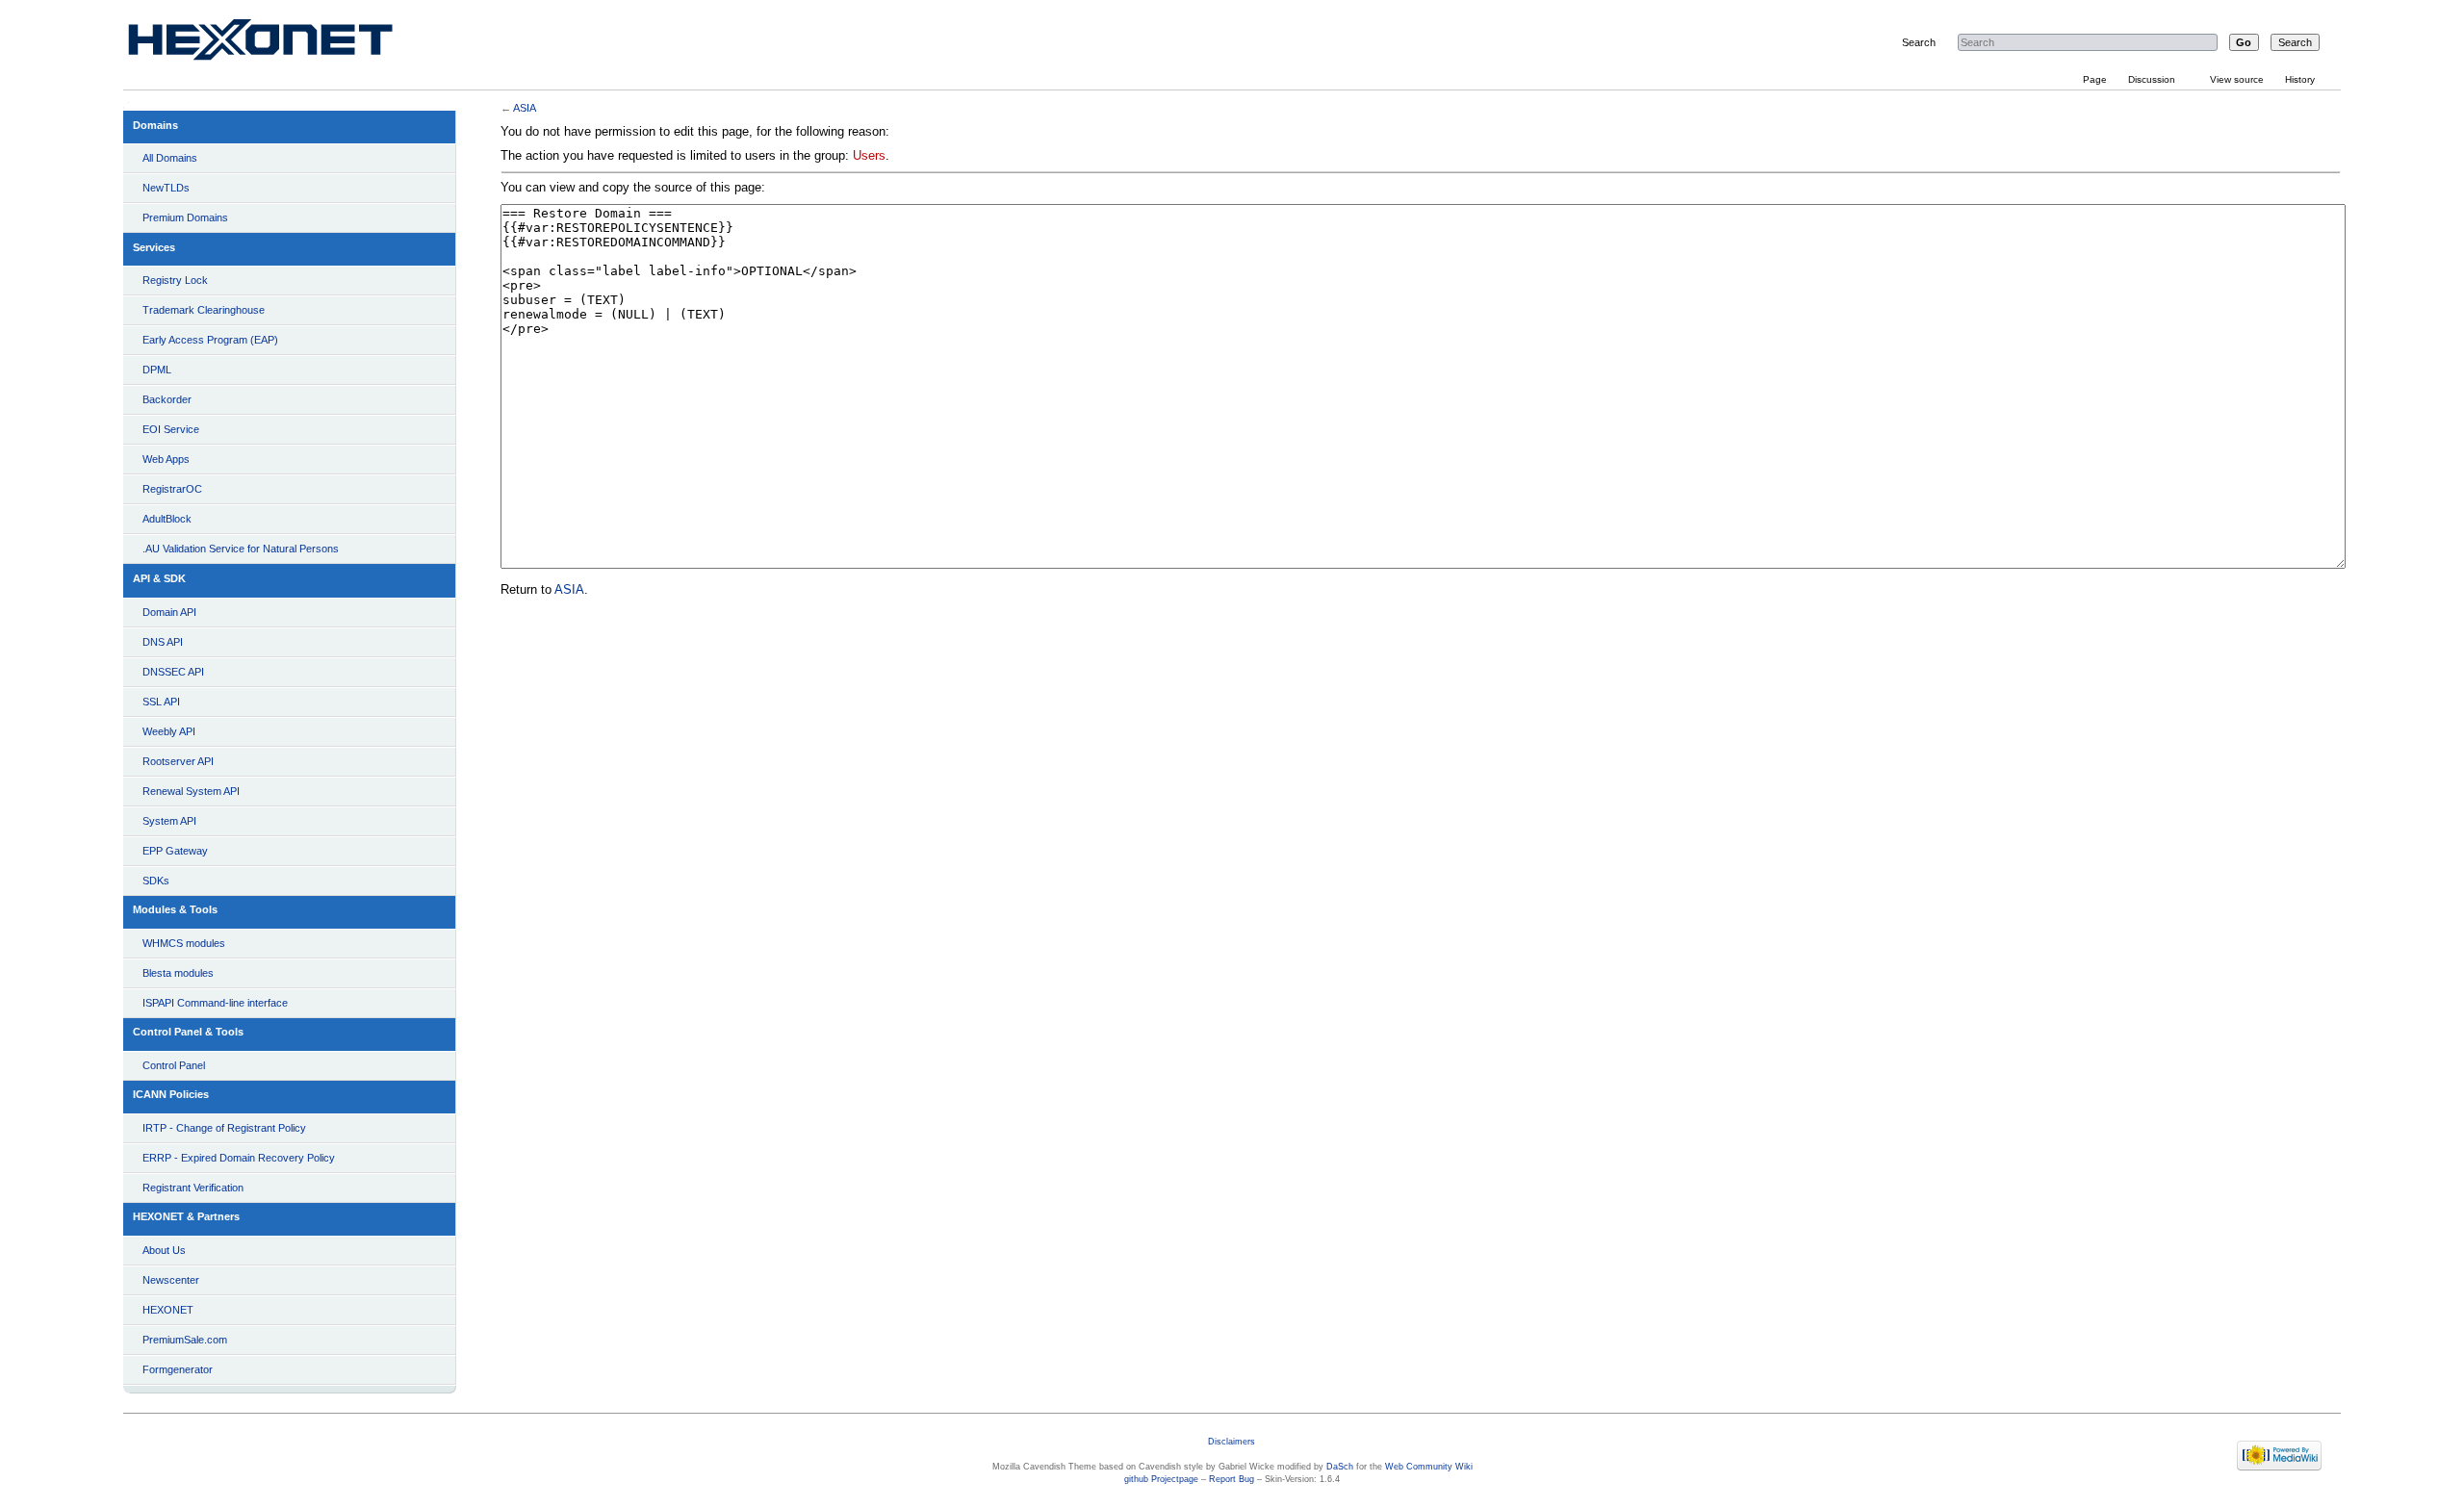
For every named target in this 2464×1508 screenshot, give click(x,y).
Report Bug (1232, 1479)
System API (169, 821)
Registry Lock (175, 280)
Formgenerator (178, 1369)
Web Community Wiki (1429, 1467)
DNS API (163, 642)
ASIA (525, 108)
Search (1919, 42)
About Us (164, 1250)
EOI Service (171, 429)
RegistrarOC (172, 489)
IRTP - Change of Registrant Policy (224, 1128)
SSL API (161, 702)
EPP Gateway (175, 851)
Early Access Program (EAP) (210, 340)
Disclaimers (1232, 1442)
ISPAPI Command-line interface (215, 1003)
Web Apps (166, 459)
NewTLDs (166, 188)
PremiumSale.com (185, 1340)
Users (869, 156)
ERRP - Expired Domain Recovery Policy (239, 1158)
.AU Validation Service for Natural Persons (241, 549)
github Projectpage (1161, 1479)
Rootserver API (178, 761)
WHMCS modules (184, 943)
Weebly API (169, 731)
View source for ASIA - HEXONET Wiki (283, 44)
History (2300, 79)
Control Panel (174, 1065)
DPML (157, 370)
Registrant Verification (193, 1188)
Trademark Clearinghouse (204, 310)
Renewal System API (191, 791)
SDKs (156, 881)
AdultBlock (167, 519)
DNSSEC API (173, 672)
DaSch (1340, 1467)
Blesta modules (178, 973)
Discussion (2152, 79)
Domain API (169, 612)
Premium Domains (185, 217)
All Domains (170, 158)
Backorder (167, 399)
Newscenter (171, 1280)
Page (2095, 79)
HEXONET (168, 1310)
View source (2237, 79)
